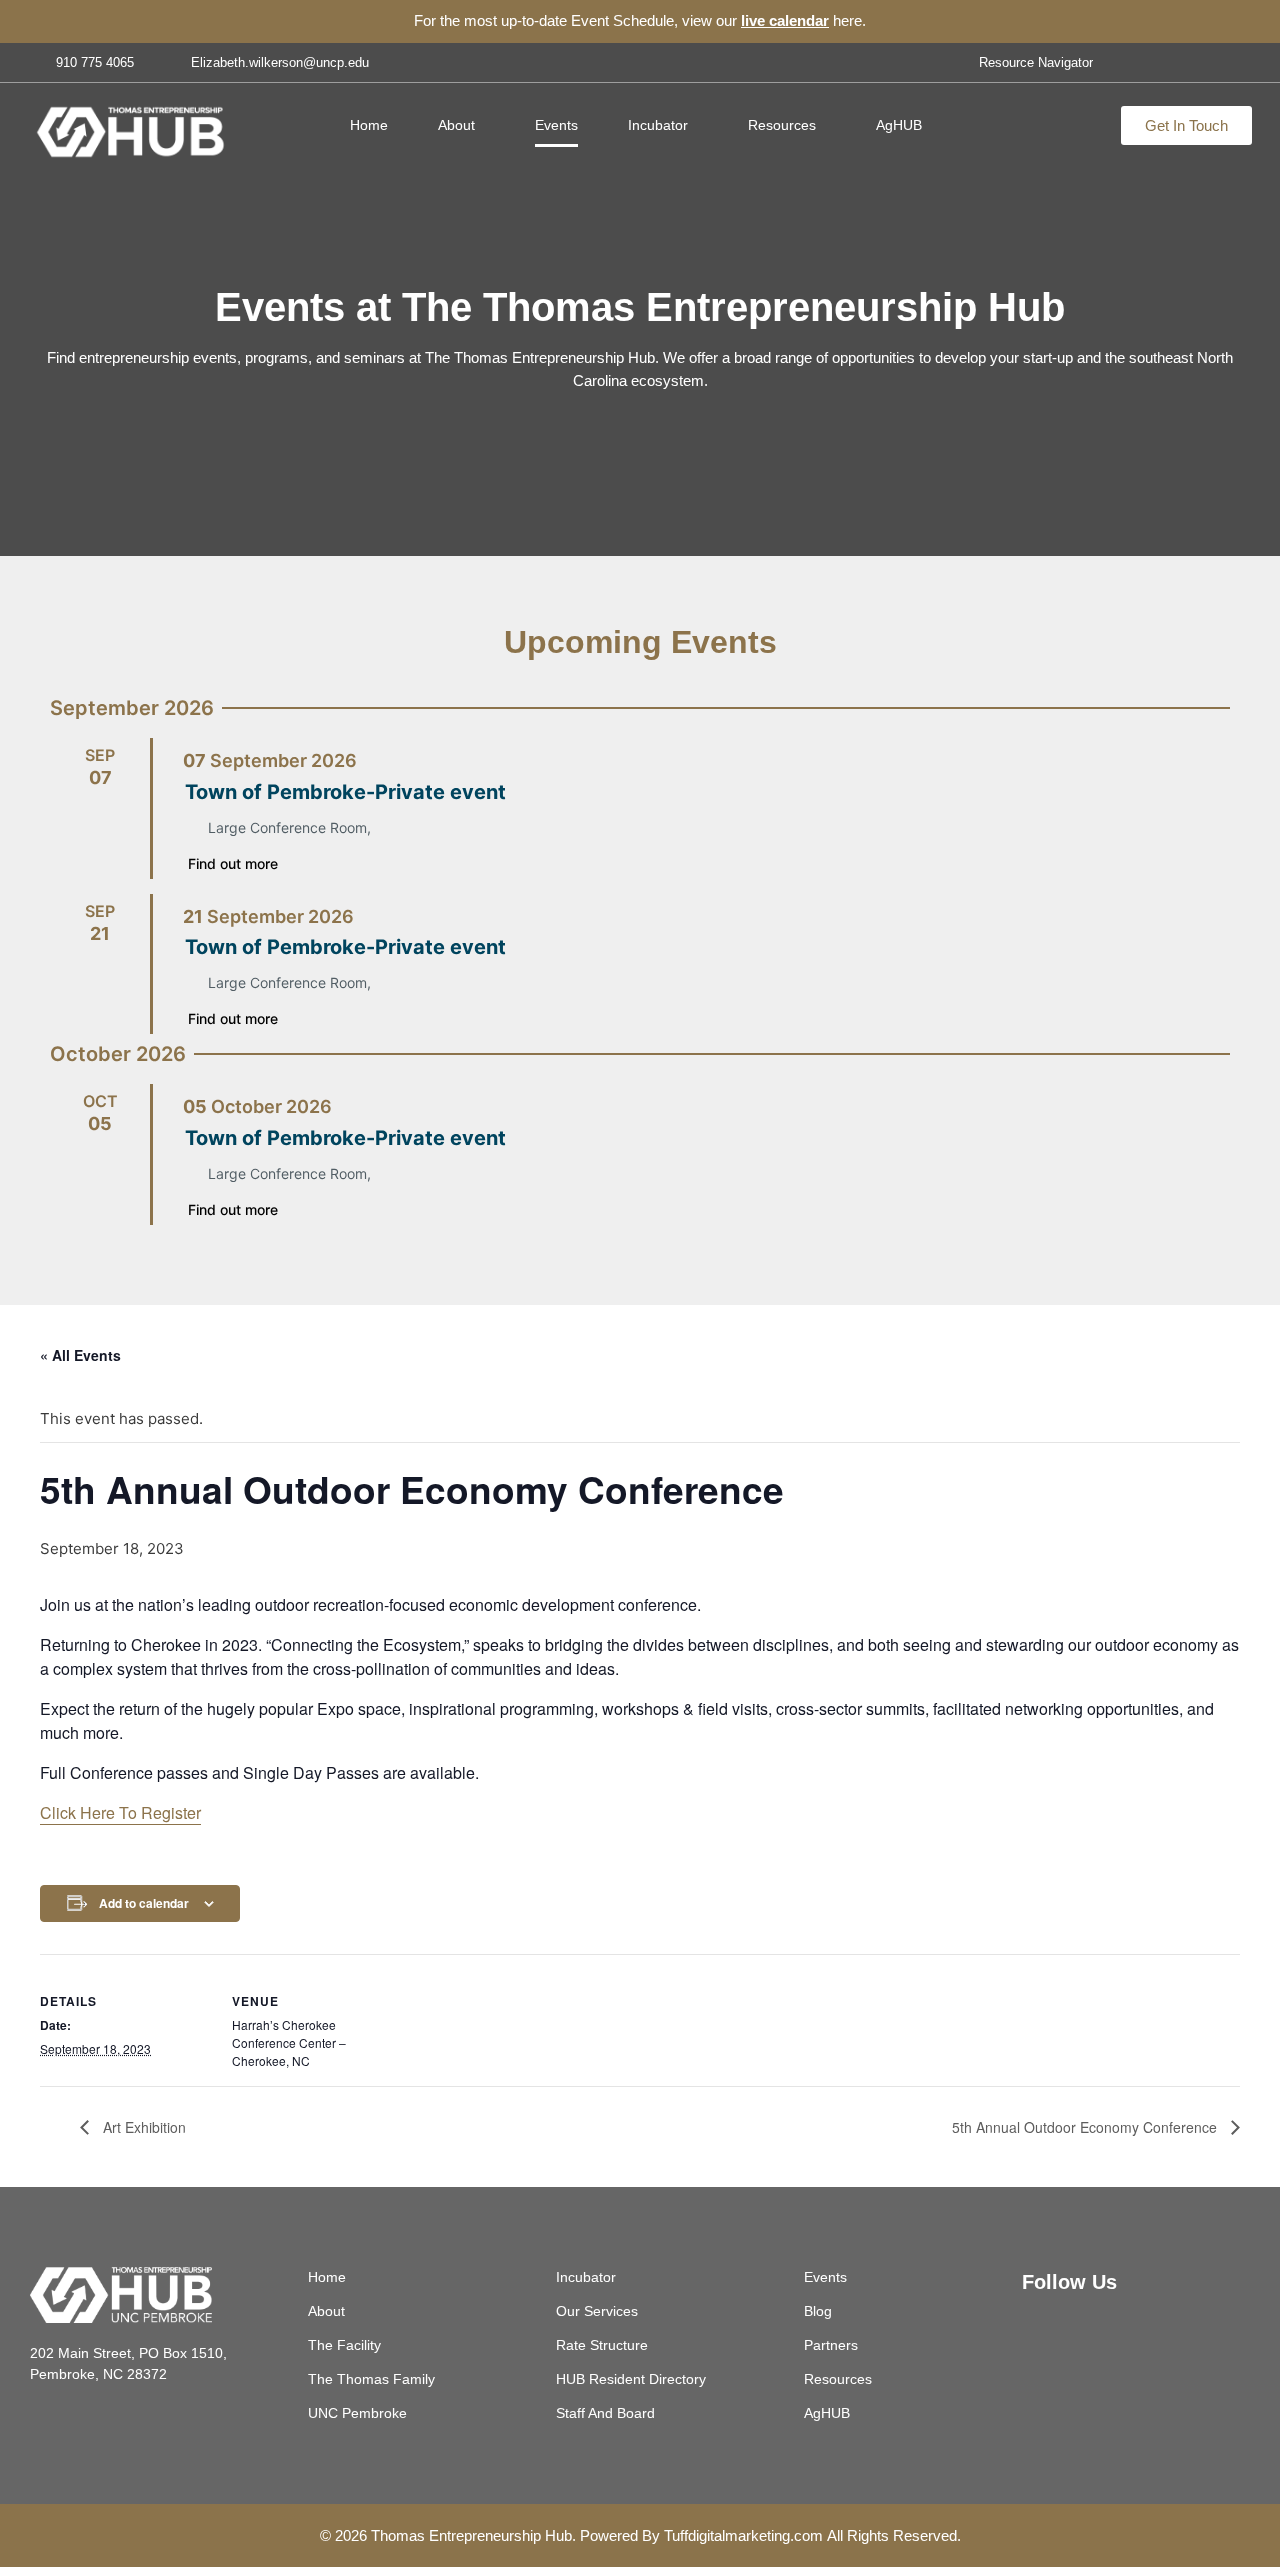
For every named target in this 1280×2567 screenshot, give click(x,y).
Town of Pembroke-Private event (345, 792)
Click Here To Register (120, 1812)
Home (369, 125)
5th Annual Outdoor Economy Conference (1086, 2127)
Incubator (658, 125)
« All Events (80, 1355)
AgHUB (899, 125)
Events (556, 125)
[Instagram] (1236, 62)
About (456, 125)
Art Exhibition (142, 2127)
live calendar (785, 20)
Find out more (233, 863)
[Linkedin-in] (1203, 62)
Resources (782, 125)
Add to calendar (144, 1903)
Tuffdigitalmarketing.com (743, 2535)
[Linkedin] (1113, 2330)
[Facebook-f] (1170, 62)
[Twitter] (1137, 62)
